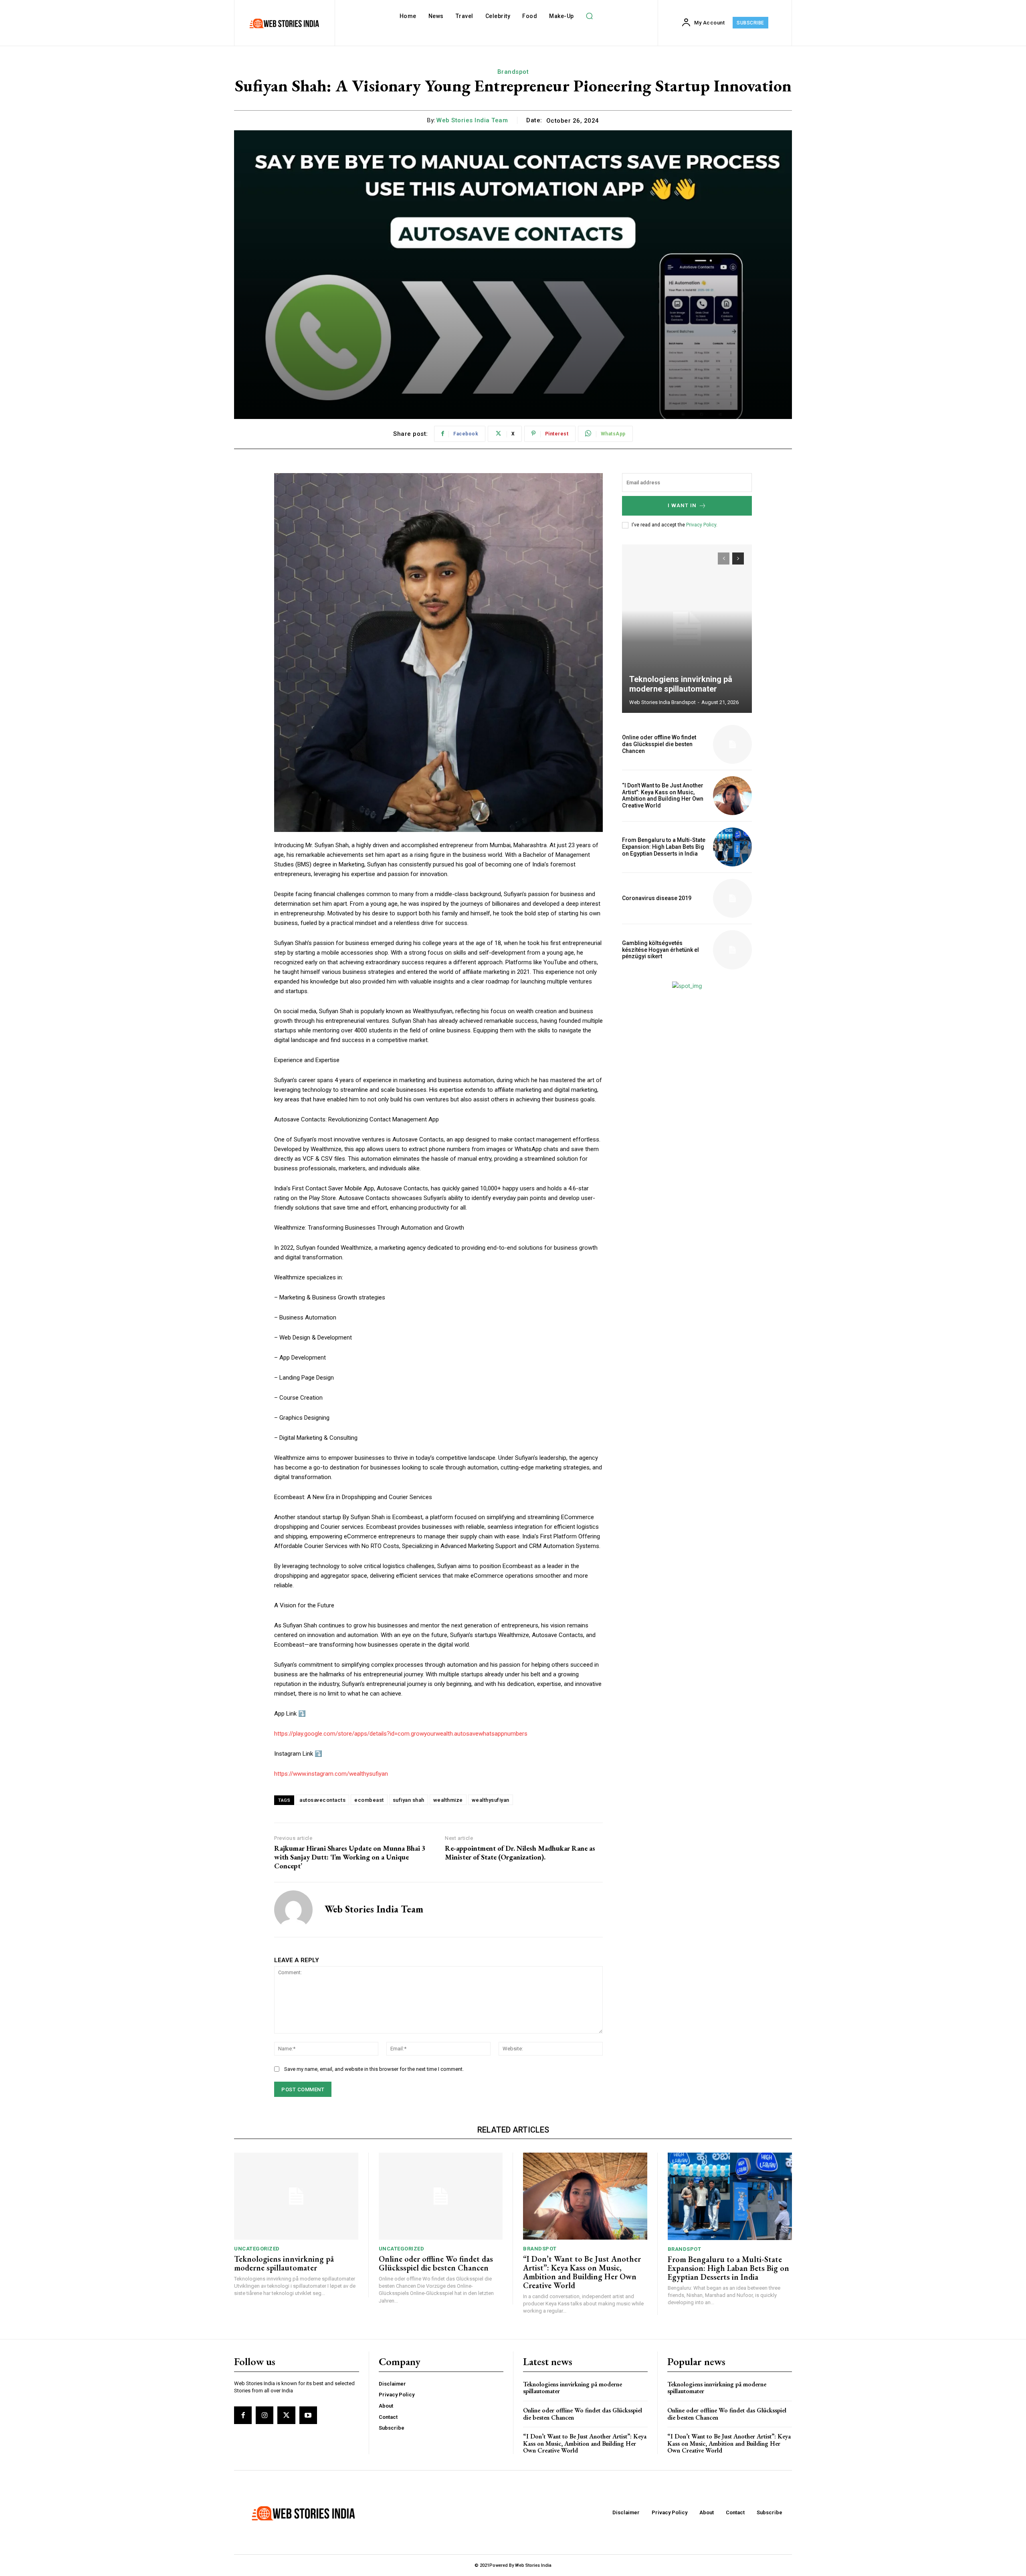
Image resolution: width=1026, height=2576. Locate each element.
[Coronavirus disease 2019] (732, 898)
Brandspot (513, 72)
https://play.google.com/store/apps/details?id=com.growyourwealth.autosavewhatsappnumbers (401, 1734)
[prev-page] (724, 559)
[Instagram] (265, 2415)
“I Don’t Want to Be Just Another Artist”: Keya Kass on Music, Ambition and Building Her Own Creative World (663, 795)
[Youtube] (308, 2415)
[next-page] (738, 559)
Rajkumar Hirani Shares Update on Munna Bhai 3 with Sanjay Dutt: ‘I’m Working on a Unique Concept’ (350, 1857)
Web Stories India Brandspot (662, 702)
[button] (590, 16)
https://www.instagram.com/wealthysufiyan (331, 1774)
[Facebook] (243, 2415)
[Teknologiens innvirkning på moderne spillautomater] (687, 629)
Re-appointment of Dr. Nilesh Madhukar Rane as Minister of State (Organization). (520, 1853)
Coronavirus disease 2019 (657, 898)
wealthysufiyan (491, 1800)
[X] (286, 2415)
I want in (682, 505)
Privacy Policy (701, 525)
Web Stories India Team (472, 120)
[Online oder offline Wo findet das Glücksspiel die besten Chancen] (732, 744)
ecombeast (369, 1800)
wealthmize (448, 1800)
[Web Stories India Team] (293, 1910)
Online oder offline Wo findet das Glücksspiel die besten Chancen (659, 744)
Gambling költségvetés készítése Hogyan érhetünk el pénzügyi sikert (660, 950)
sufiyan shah (409, 1800)
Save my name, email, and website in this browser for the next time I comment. (374, 2069)
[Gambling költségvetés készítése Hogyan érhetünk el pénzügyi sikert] (732, 950)
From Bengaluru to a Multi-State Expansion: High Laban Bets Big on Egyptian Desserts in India (664, 847)
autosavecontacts (322, 1800)
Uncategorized (257, 2249)
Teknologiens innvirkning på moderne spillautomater (681, 684)
